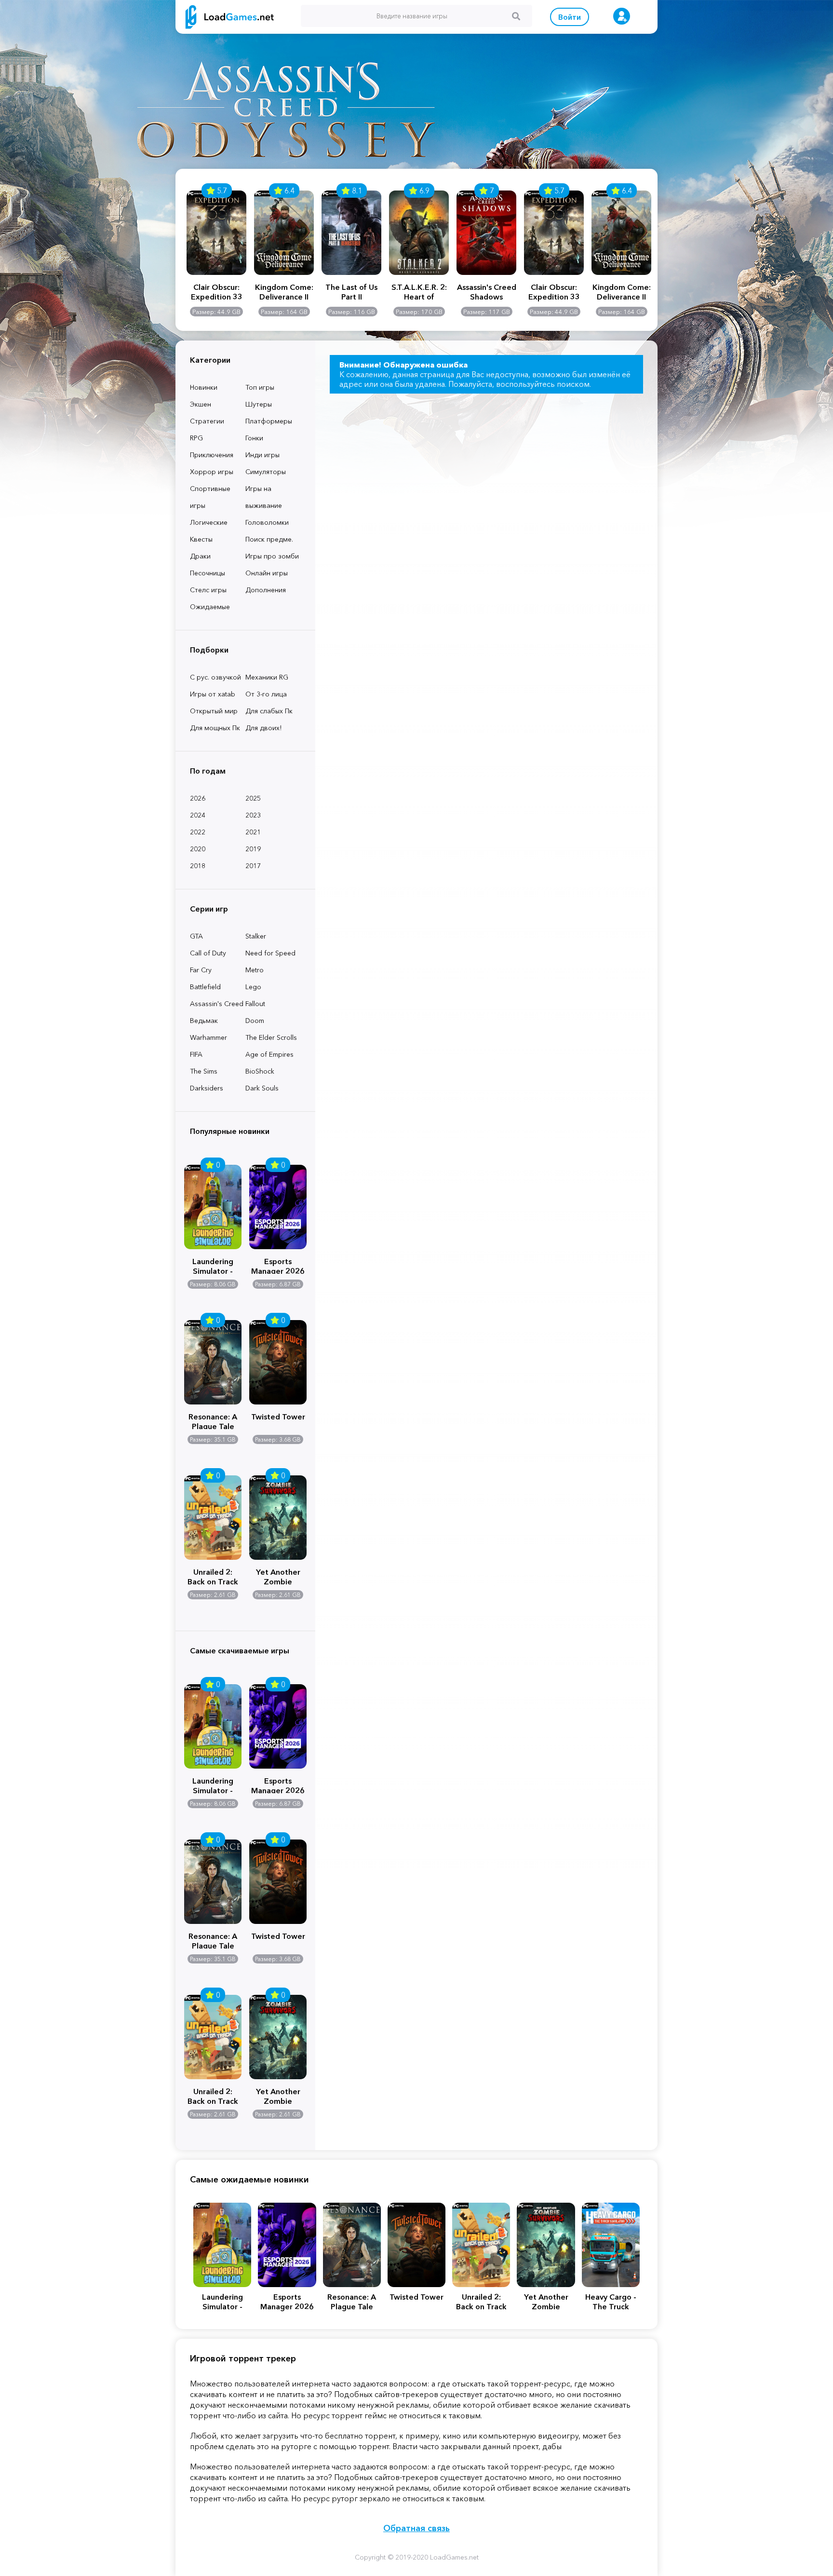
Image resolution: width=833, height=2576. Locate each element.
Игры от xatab (213, 694)
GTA (196, 936)
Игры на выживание (264, 497)
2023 (253, 815)
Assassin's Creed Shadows (487, 292)
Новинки (204, 387)
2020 (198, 849)
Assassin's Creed (217, 1004)
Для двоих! (263, 728)
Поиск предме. (269, 539)
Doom (255, 1021)
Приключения (212, 455)
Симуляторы (266, 472)
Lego (253, 987)
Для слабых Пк (269, 711)
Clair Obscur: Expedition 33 (217, 292)
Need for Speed (270, 953)
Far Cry (201, 970)
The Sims (204, 1071)
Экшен (201, 404)
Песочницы (208, 573)
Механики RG (267, 677)
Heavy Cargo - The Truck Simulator (611, 2302)
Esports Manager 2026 (278, 1265)
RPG (196, 438)
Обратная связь (416, 2528)
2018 (198, 866)
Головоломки (267, 522)
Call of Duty (208, 953)
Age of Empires (269, 1054)
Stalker (256, 936)
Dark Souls (262, 1088)
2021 (253, 832)
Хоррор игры (212, 472)
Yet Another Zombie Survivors (278, 1576)
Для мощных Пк (215, 728)
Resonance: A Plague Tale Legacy (213, 1420)
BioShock (260, 1071)
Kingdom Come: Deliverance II (284, 292)
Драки (200, 556)
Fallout (255, 1004)
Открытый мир (214, 711)
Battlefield (205, 987)
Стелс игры (208, 590)
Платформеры (269, 421)
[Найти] (516, 16)
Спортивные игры (210, 497)
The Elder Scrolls (271, 1037)
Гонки (254, 438)
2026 (198, 798)
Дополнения (266, 590)
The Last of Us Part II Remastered (351, 292)
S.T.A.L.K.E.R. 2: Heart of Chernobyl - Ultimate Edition (419, 292)
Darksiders (207, 1088)
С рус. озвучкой (215, 677)
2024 (198, 815)
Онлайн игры (267, 573)
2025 (253, 798)
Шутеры (259, 404)
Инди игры (262, 455)
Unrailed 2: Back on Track (213, 1576)
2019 (253, 849)
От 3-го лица (266, 694)
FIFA (196, 1054)
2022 (198, 832)
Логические (209, 522)
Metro (255, 970)
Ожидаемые (210, 607)
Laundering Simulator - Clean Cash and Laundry (213, 1265)
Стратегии (207, 421)
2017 (253, 866)
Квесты (201, 539)
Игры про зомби (272, 556)
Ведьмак (204, 1021)
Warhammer (208, 1037)
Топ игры (260, 387)
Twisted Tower (278, 1417)
